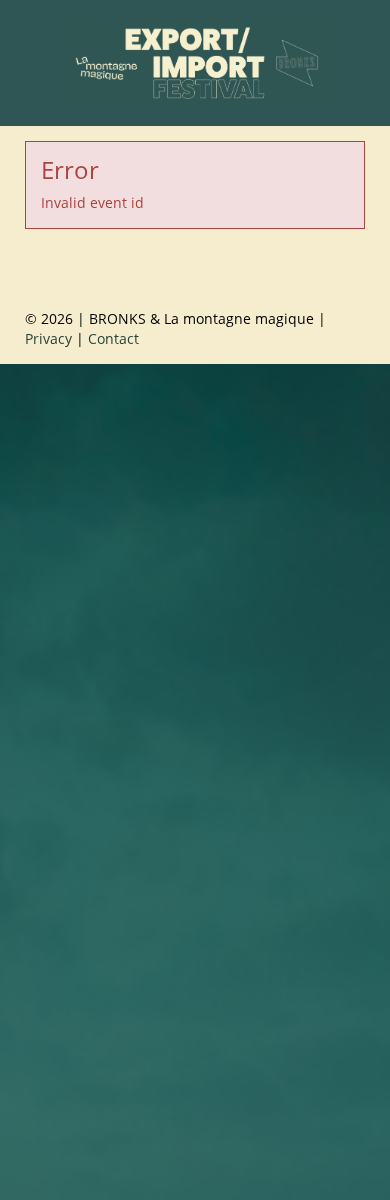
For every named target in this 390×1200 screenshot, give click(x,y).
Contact (113, 338)
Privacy (48, 338)
